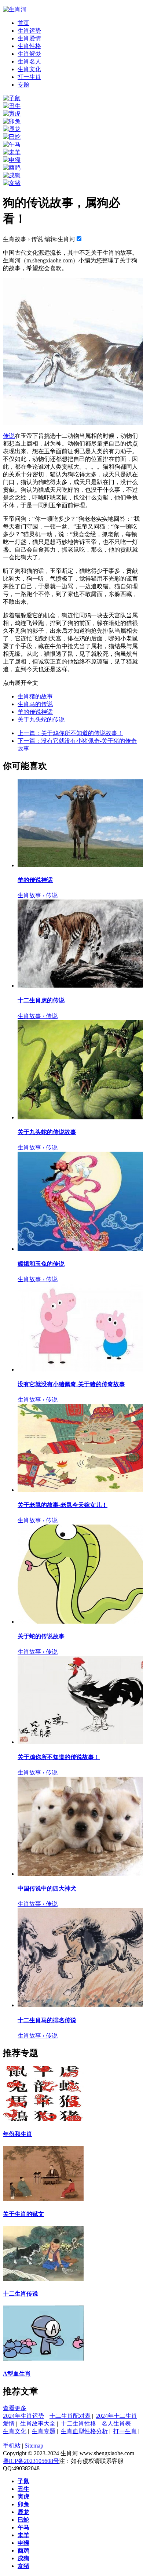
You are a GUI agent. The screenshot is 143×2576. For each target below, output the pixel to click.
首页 (23, 23)
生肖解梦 (29, 54)
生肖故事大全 (38, 2424)
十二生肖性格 (78, 2424)
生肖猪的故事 (35, 696)
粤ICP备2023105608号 (31, 2461)
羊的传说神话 (35, 712)
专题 (23, 85)
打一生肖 (29, 77)
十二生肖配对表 (70, 2416)
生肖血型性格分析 (84, 2431)
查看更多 (15, 2408)
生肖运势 (29, 31)
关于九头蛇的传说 (41, 720)
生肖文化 (29, 69)
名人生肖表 (116, 2424)
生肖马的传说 (35, 704)
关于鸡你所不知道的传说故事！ (70, 733)
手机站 (12, 2446)
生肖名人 (29, 61)
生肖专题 (44, 2431)
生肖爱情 (29, 38)
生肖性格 (29, 46)
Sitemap (34, 2446)
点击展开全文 (21, 683)
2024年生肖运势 (23, 2416)
